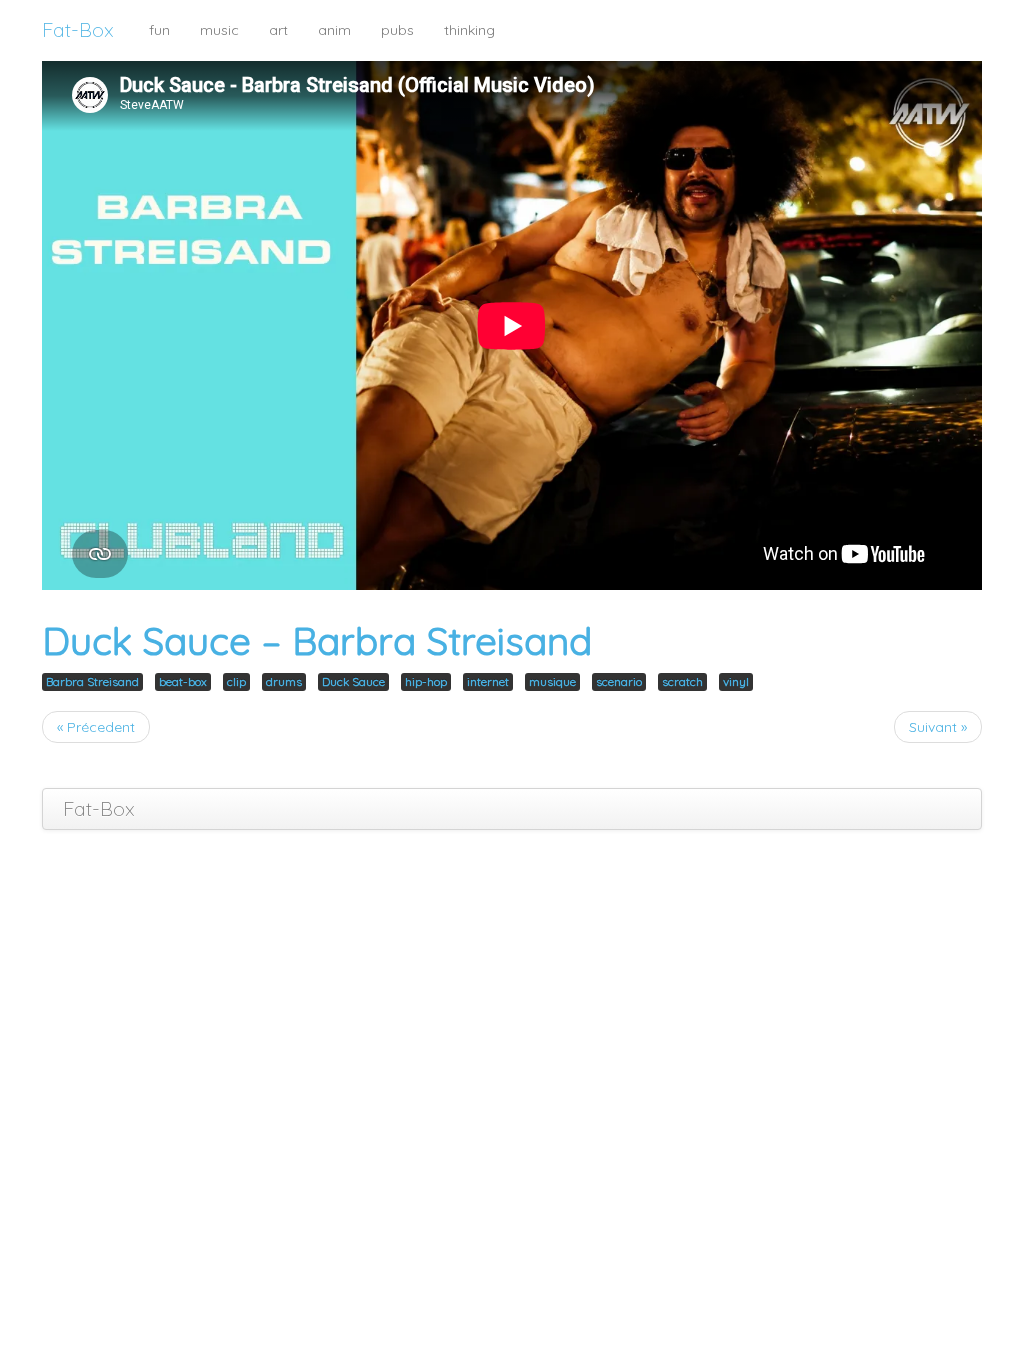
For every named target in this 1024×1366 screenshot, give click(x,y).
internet (488, 681)
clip (236, 681)
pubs (397, 30)
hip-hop (426, 681)
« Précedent (96, 727)
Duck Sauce (353, 681)
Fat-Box (78, 29)
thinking (469, 30)
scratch (682, 681)
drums (284, 681)
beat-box (183, 681)
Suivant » (938, 727)
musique (552, 681)
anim (334, 30)
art (278, 30)
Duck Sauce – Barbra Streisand (317, 640)
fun (159, 30)
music (219, 30)
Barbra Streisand (92, 681)
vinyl (736, 681)
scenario (619, 681)
